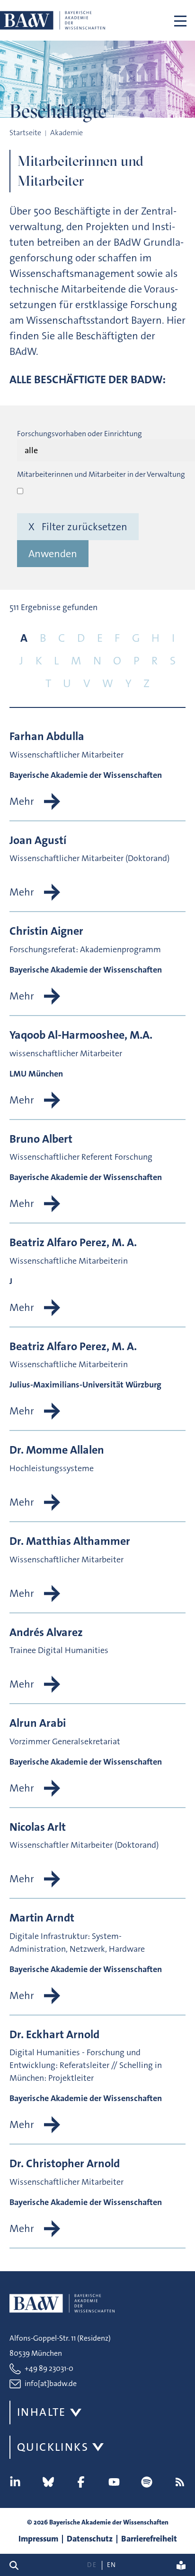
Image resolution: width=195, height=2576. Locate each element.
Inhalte (42, 2412)
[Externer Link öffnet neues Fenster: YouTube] (114, 2482)
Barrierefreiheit (149, 2539)
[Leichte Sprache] (181, 2565)
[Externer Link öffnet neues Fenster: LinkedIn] (15, 2482)
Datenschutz (90, 2539)
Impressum (38, 2539)
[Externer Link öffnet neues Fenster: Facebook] (81, 2482)
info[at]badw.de (51, 2383)
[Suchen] (18, 2565)
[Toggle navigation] (180, 20)
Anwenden (53, 554)
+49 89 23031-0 (49, 2368)
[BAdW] (53, 20)
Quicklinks (53, 2447)
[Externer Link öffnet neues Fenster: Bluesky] (48, 2482)
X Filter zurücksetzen (78, 527)
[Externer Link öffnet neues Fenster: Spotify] (147, 2482)
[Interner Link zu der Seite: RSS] (180, 2482)
